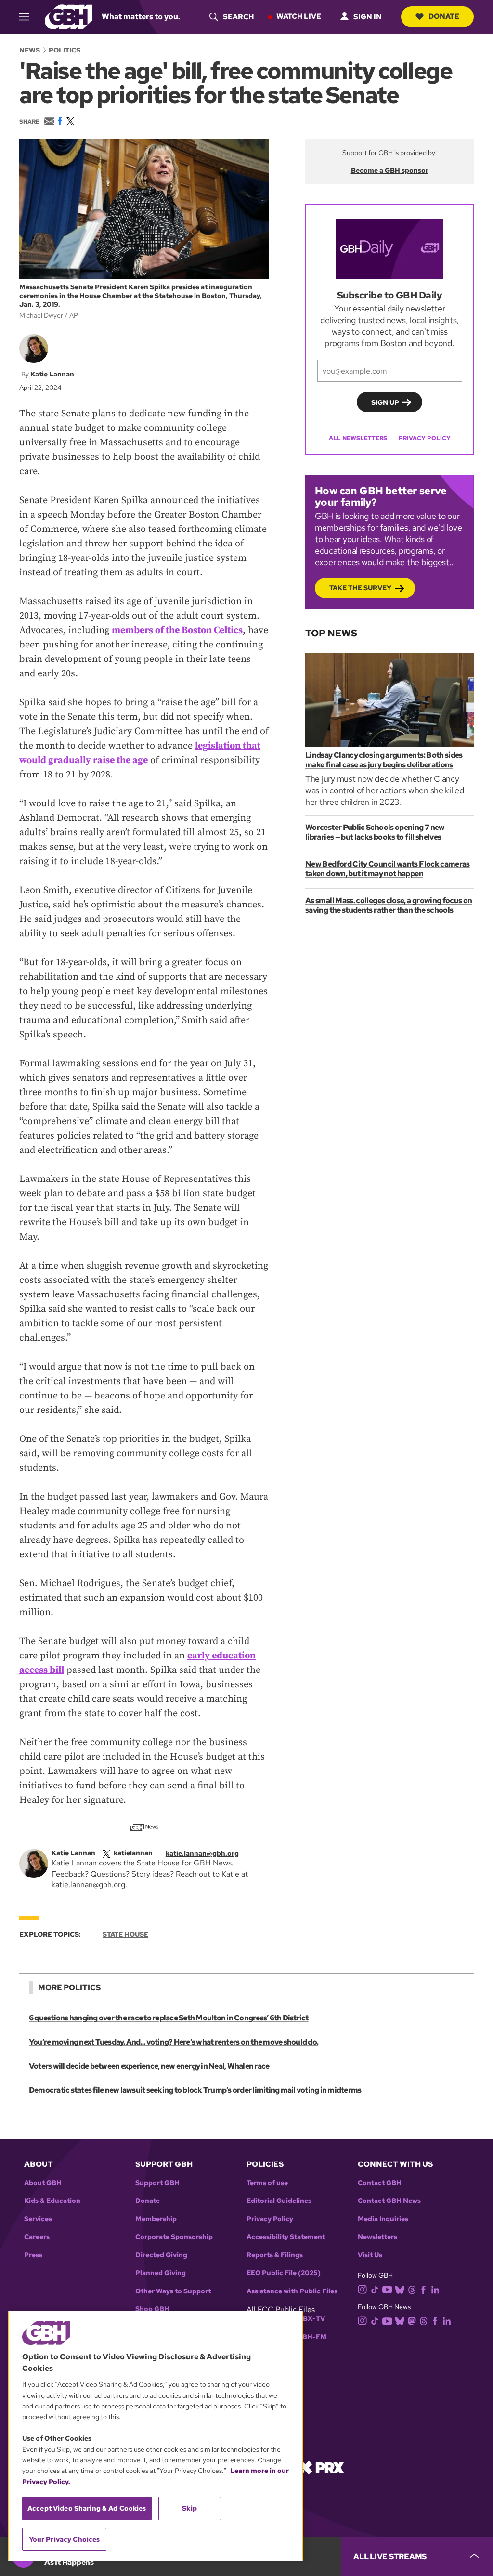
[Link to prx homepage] (321, 2467)
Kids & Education (52, 2201)
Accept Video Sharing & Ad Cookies (87, 2508)
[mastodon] (412, 2320)
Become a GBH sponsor (390, 170)
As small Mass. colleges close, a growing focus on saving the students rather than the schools (389, 905)
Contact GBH (380, 2183)
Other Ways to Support (173, 2291)
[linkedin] (435, 2289)
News (30, 50)
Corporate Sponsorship (174, 2237)
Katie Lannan (52, 374)
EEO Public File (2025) (284, 2273)
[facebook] (423, 2289)
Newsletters (377, 2237)
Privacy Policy (425, 438)
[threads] (412, 2289)
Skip (189, 2508)
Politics (65, 50)
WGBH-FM (308, 2337)
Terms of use (267, 2183)
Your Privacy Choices (65, 2539)
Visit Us (370, 2255)
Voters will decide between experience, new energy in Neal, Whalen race (149, 2066)
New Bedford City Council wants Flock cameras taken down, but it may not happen (388, 869)
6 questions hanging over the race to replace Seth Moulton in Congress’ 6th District (169, 2018)
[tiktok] (375, 2289)
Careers (37, 2237)
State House (125, 1934)
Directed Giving (161, 2255)
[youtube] (387, 2288)
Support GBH (157, 2183)
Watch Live (299, 16)
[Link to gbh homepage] (68, 16)
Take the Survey (360, 588)
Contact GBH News (389, 2201)
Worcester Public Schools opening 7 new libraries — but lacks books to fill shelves (375, 832)
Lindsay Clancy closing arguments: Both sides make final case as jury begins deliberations (384, 760)
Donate (444, 16)
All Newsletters (358, 438)
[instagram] (363, 2289)
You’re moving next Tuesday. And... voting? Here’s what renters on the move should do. (174, 2042)
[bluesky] (400, 2289)
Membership (156, 2219)
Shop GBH (152, 2309)
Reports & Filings (275, 2255)
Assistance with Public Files (292, 2291)
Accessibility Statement (286, 2237)
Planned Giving (161, 2273)
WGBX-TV (308, 2319)
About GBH (43, 2183)
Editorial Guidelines (279, 2201)
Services (38, 2219)
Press (33, 2255)
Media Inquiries (383, 2219)
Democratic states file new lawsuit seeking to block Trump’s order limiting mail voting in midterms (195, 2090)
